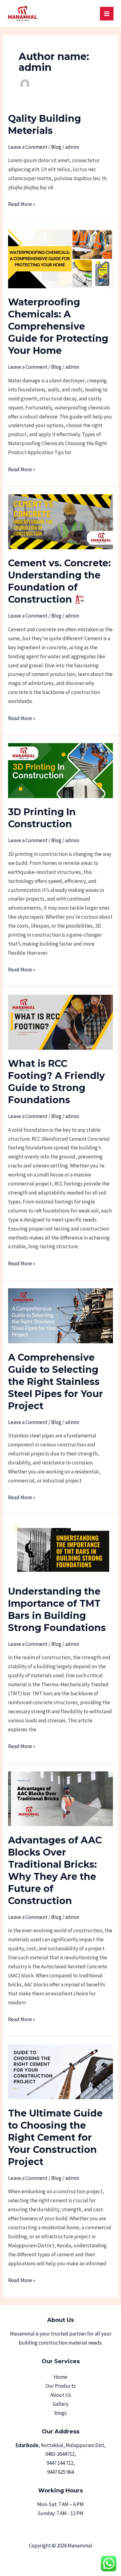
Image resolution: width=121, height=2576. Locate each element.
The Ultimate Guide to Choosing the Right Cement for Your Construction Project (55, 2138)
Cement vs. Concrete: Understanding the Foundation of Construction (59, 581)
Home (60, 2377)
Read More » (22, 204)
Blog (56, 147)
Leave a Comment (28, 147)
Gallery (61, 2404)
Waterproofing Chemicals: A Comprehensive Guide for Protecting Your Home (58, 326)
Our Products (61, 2386)
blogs (60, 2413)
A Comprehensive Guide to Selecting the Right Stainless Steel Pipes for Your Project (56, 1382)
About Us (61, 2395)
